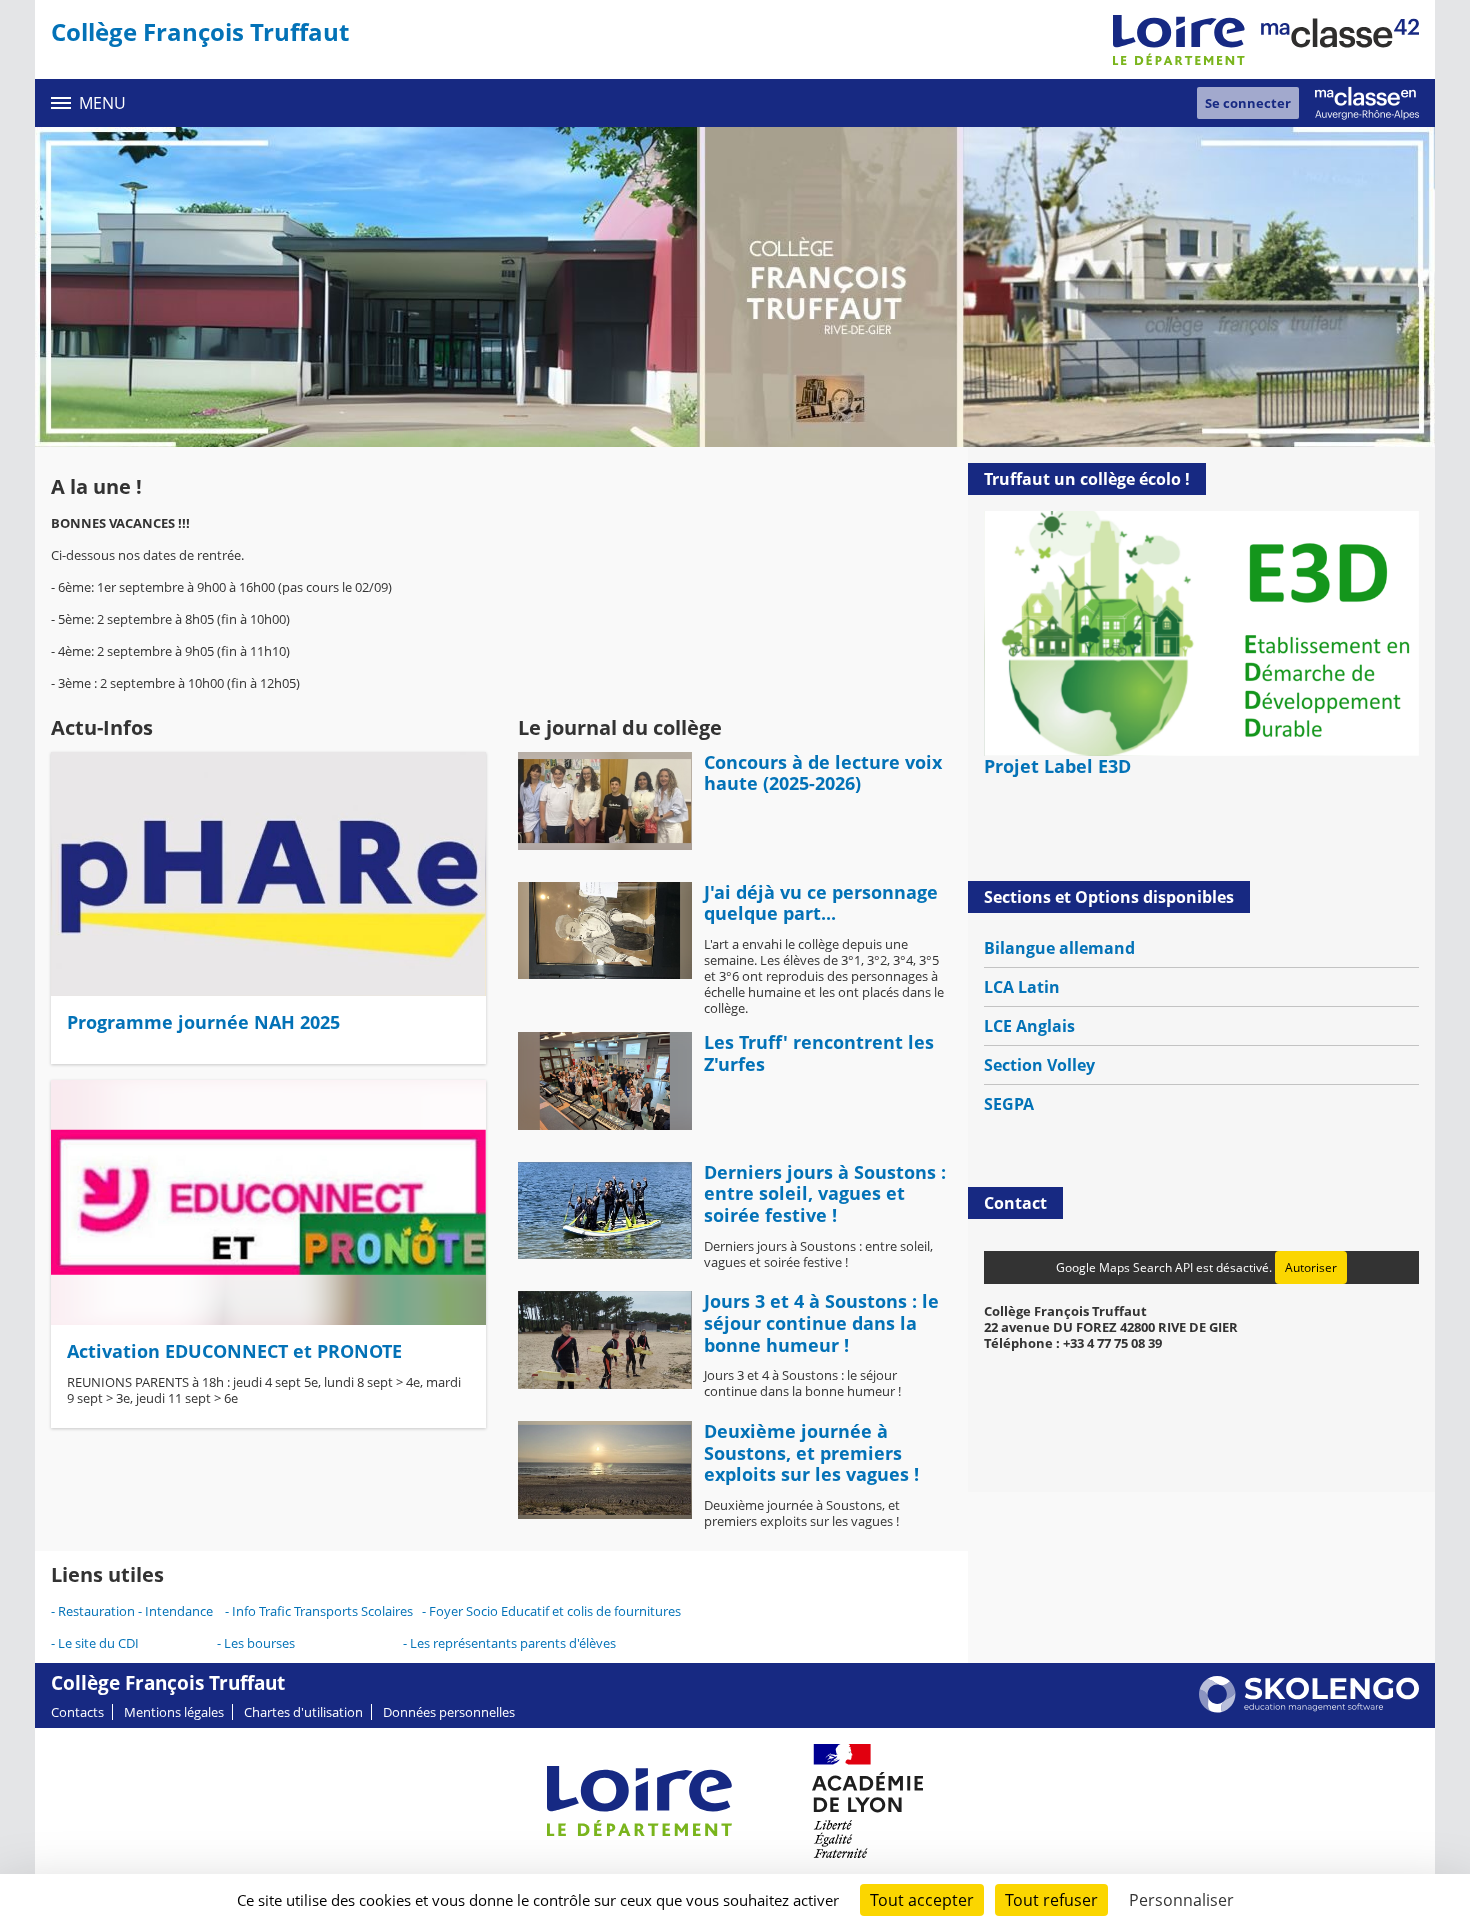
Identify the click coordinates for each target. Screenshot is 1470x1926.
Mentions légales (174, 1712)
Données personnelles (449, 1712)
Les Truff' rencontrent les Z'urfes (819, 1053)
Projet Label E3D (1057, 766)
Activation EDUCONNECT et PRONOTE (234, 1351)
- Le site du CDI (95, 1643)
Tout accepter (922, 1900)
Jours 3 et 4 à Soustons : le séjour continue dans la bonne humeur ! (821, 1322)
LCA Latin (1022, 987)
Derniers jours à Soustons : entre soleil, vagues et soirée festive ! (825, 1193)
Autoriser (1311, 1267)
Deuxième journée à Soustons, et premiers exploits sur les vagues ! (811, 1452)
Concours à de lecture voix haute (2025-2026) (823, 773)
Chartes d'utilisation (303, 1712)
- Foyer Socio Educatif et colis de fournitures (551, 1611)
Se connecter (1248, 103)
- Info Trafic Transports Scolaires (319, 1611)
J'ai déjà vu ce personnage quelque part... (821, 903)
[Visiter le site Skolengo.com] (1309, 1708)
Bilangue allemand (1059, 948)
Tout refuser (1051, 1900)
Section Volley (1039, 1065)
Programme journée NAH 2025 (203, 1022)
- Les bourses (257, 1643)
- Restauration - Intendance (138, 1611)
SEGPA (1009, 1104)
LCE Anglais (1029, 1026)
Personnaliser (1181, 1900)
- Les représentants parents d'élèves (509, 1643)
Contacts (77, 1712)
